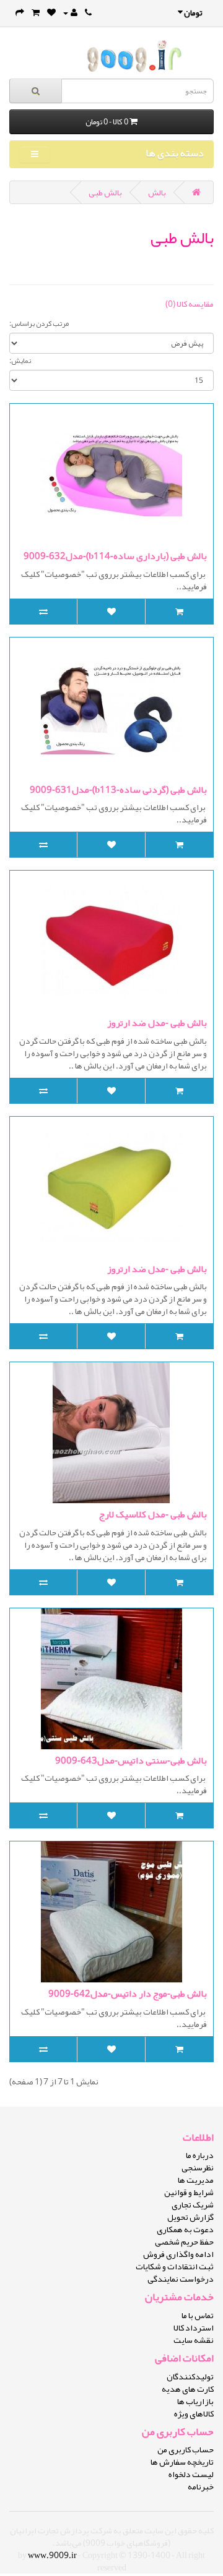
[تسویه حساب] (20, 12)
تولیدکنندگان (190, 2376)
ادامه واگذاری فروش (178, 2254)
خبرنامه (201, 2486)
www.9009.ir (52, 2555)
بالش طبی (105, 192)
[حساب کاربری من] (70, 12)
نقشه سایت (194, 2340)
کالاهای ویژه (194, 2413)
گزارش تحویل (190, 2217)
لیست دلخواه (191, 2474)
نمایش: (20, 360)
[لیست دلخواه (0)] (51, 12)
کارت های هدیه (188, 2389)
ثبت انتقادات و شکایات (175, 2266)
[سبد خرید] (36, 12)
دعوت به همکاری (185, 2229)
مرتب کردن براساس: (39, 323)
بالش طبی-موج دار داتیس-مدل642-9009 (128, 1994)
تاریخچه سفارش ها (182, 2462)
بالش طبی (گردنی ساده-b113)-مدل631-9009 (118, 790)
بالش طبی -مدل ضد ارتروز (157, 1023)
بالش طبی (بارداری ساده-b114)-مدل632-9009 (115, 556)
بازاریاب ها (195, 2401)
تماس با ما (198, 2315)
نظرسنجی (198, 2167)
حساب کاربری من (186, 2449)
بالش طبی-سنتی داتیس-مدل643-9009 (131, 1760)
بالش (157, 192)
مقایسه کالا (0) (190, 304)
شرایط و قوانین (189, 2192)
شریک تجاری (193, 2204)
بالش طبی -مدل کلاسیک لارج (153, 1514)
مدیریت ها (196, 2180)
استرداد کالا (194, 2327)
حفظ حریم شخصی (184, 2241)
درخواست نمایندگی (181, 2279)
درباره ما (200, 2155)
